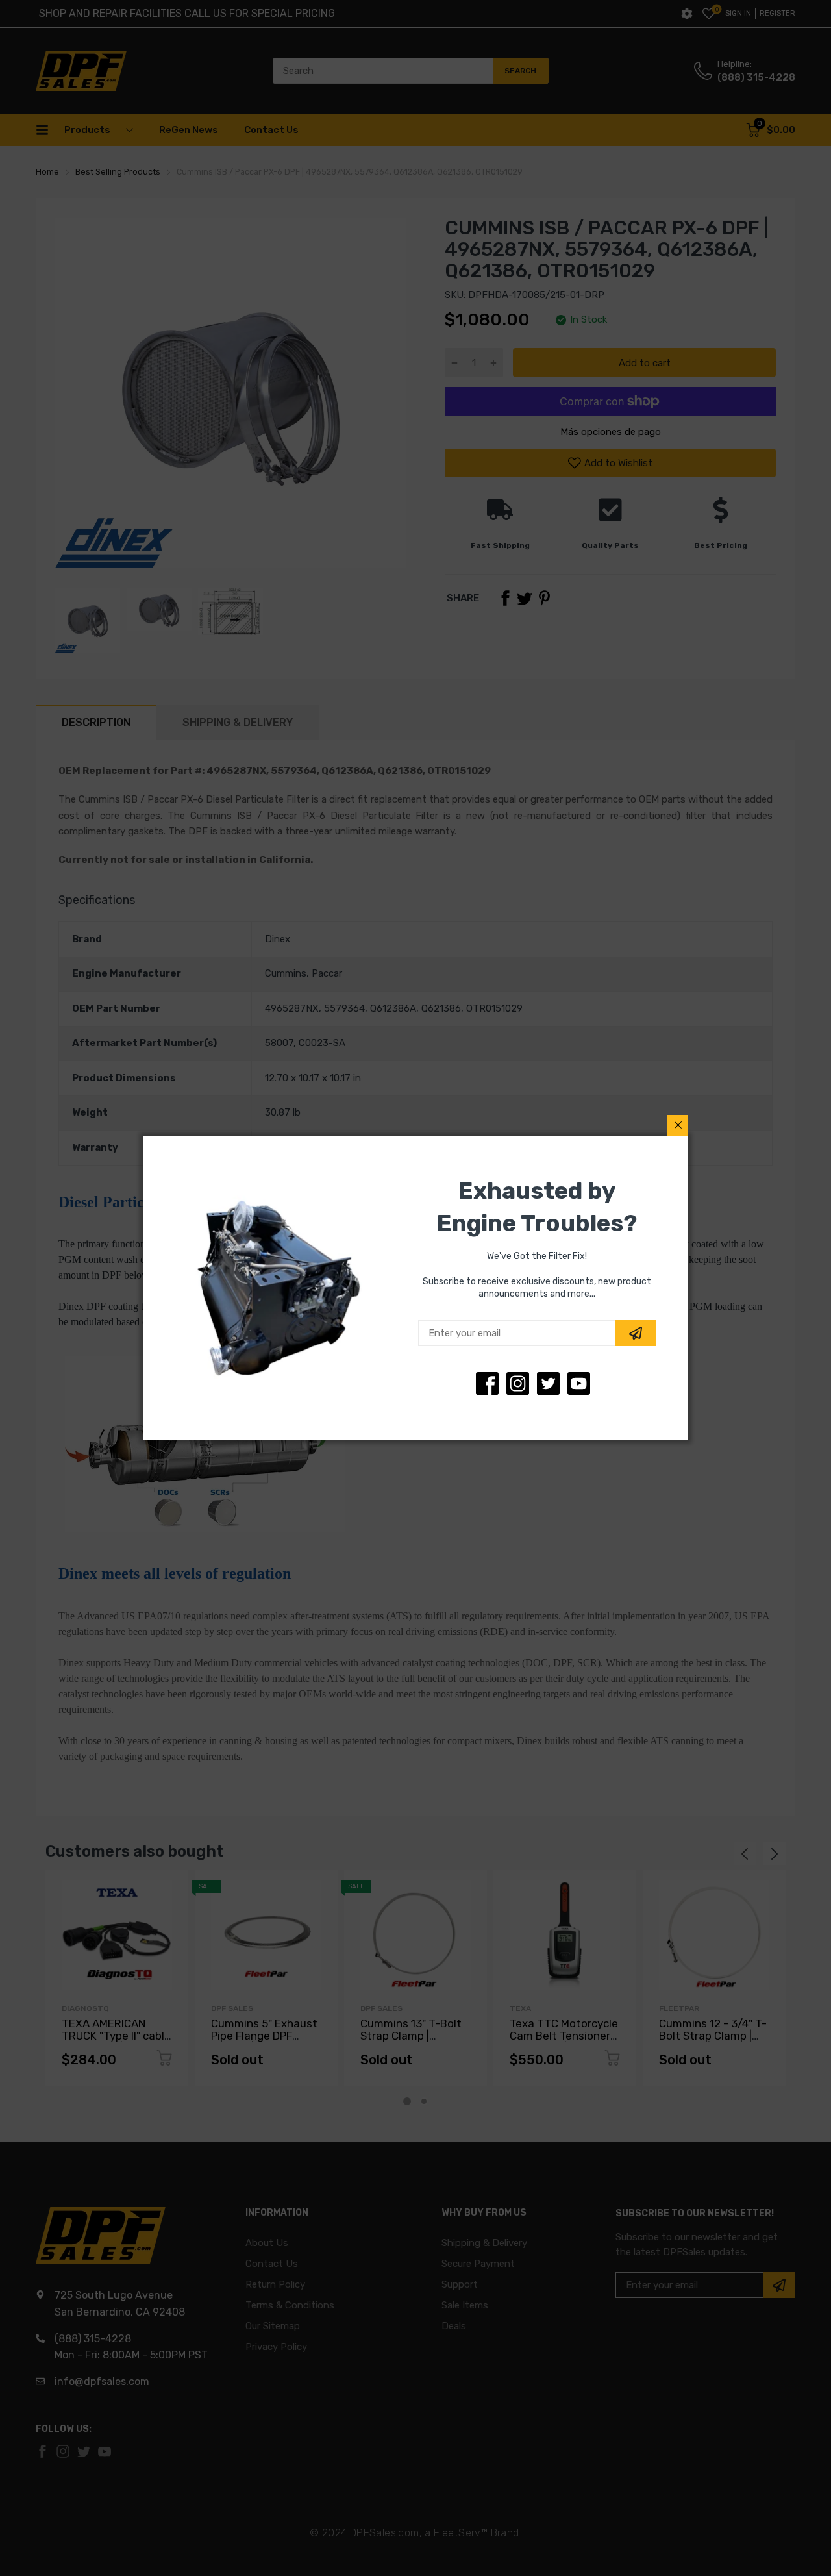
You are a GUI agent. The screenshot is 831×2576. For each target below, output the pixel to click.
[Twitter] (518, 1383)
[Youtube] (579, 1383)
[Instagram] (548, 1383)
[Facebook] (487, 1383)
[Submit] (636, 1333)
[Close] (678, 1125)
